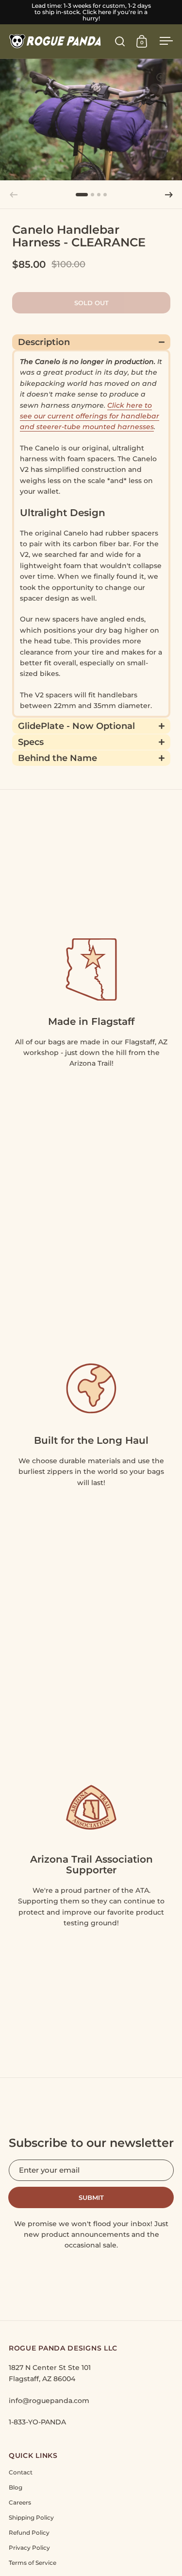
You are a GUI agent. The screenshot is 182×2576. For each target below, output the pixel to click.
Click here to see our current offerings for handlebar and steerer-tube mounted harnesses (90, 416)
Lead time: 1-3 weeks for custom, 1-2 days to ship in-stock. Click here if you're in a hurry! (91, 12)
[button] (169, 195)
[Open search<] (120, 41)
